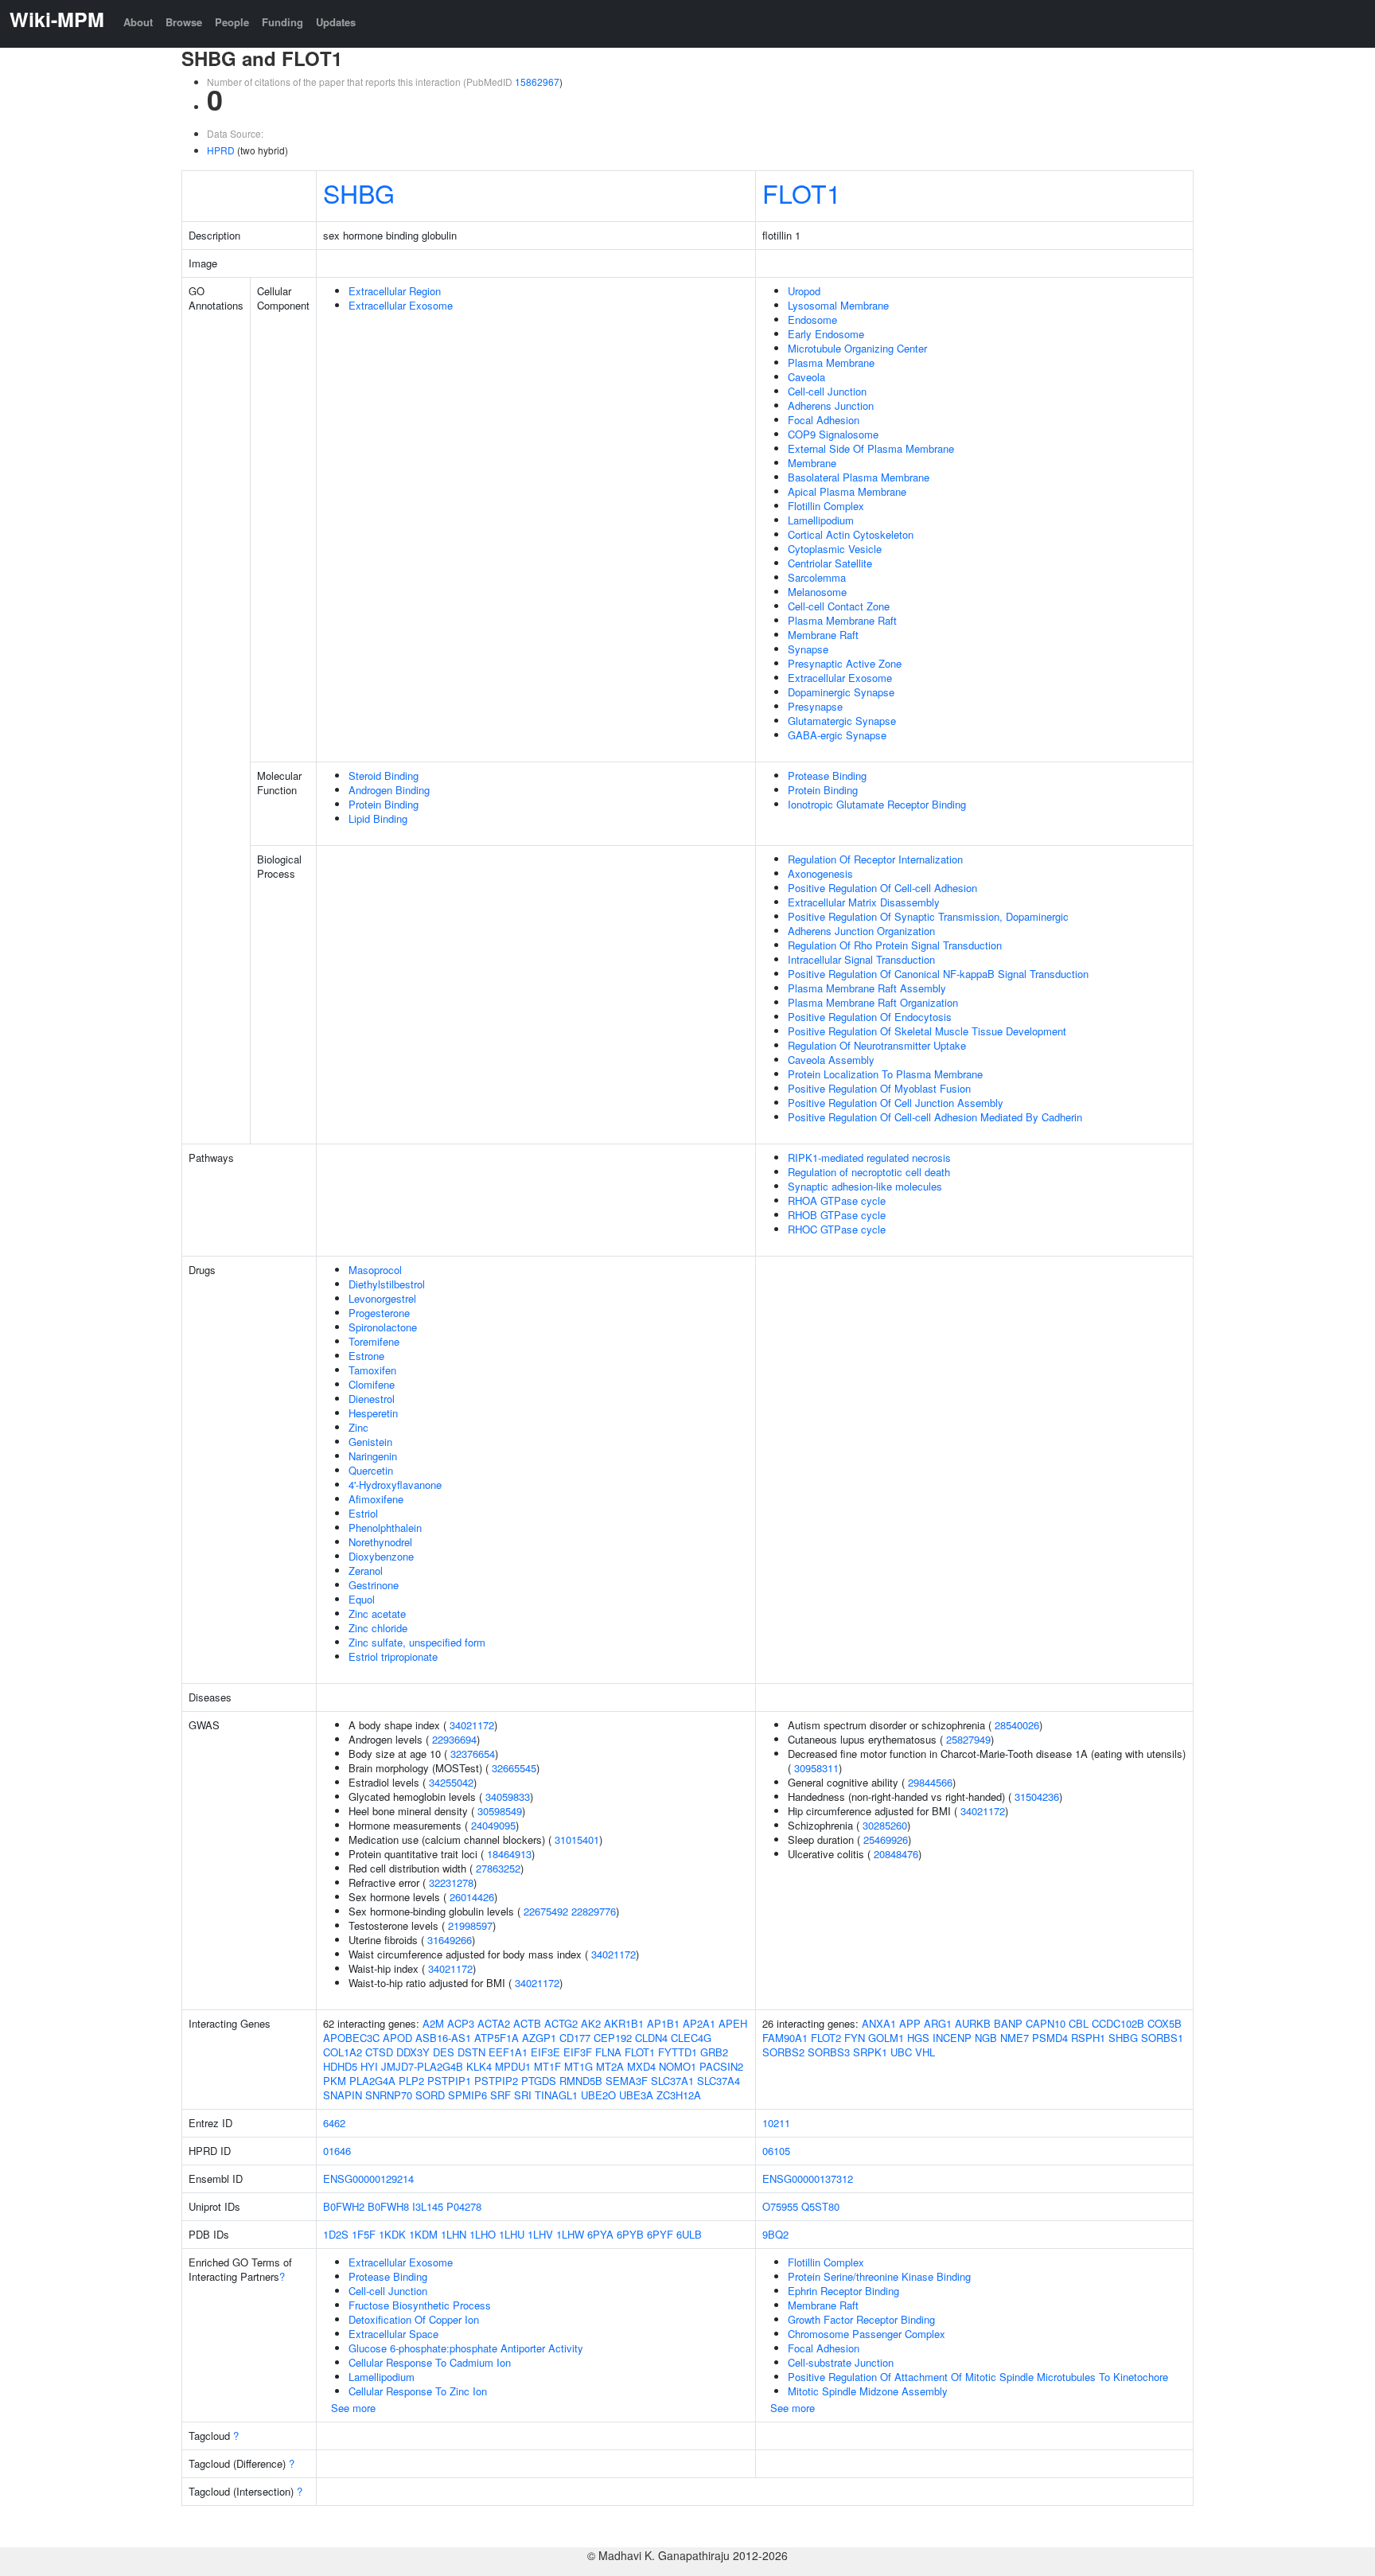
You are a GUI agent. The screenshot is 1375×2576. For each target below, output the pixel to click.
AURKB (973, 2023)
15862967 (537, 82)
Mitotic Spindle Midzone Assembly (868, 2391)
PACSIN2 (721, 2066)
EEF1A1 (508, 2052)
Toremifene (374, 1341)
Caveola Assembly (831, 1060)
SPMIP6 (467, 2095)
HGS (918, 2038)
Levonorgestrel (382, 1298)
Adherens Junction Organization (861, 931)
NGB (986, 2038)
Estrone (366, 1356)
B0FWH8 (388, 2206)
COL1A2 (343, 2052)
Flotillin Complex (826, 506)
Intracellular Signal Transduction (861, 959)
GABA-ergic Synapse (837, 735)
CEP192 (613, 2038)
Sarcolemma (817, 577)
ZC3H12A (679, 2095)
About (138, 22)
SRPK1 (870, 2052)
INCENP (952, 2038)
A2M (433, 2023)
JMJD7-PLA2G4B (422, 2066)
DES (444, 2052)
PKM (335, 2081)
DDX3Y (413, 2052)
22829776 (594, 1911)
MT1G (578, 2066)
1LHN (454, 2234)
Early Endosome (826, 334)
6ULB (689, 2234)
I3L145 (428, 2206)
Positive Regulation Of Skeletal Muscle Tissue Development (927, 1031)
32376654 (473, 1754)
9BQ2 (775, 2234)
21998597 (470, 1925)
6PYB (630, 2234)
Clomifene (372, 1384)
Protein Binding (384, 804)
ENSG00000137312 (808, 2178)
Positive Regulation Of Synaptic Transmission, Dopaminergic (928, 916)
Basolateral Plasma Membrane (859, 477)
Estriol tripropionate (393, 1656)
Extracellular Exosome (401, 305)
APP (910, 2023)
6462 (334, 2123)
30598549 (500, 1811)
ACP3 (461, 2023)
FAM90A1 (785, 2038)
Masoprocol (375, 1270)
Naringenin (373, 1456)
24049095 (493, 1825)
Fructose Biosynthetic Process (420, 2305)
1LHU (512, 2234)
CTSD (379, 2052)
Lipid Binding (378, 818)
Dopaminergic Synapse (841, 692)
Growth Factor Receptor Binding (861, 2319)
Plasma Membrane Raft (842, 620)
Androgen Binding (389, 790)
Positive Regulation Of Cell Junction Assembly (896, 1103)
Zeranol (366, 1571)
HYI (369, 2066)
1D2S (336, 2234)
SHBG (359, 193)
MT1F (547, 2066)
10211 (776, 2123)
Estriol (363, 1513)
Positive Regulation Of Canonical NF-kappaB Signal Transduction (938, 974)
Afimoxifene (376, 1499)
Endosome (812, 320)
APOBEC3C (351, 2038)
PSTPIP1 (449, 2081)
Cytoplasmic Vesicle (835, 549)
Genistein (370, 1442)
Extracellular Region (395, 291)
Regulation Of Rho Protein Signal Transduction (895, 945)
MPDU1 (513, 2066)
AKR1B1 (624, 2023)
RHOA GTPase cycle (837, 1200)
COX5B (1165, 2023)
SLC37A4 (719, 2081)
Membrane (812, 463)
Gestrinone (374, 1585)
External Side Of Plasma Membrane (871, 448)
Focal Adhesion (824, 420)
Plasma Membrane (831, 362)
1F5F (364, 2234)
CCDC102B (1118, 2023)
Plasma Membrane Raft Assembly (867, 988)
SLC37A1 (672, 2081)
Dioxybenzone (381, 1556)
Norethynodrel (380, 1542)
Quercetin (371, 1470)
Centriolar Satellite (830, 563)
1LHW (570, 2234)
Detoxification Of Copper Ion (414, 2319)
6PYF (660, 2234)
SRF (501, 2095)
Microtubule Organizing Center (857, 348)
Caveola (806, 377)
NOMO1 (678, 2066)
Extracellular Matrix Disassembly (864, 902)
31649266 (450, 1940)
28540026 (1017, 1725)
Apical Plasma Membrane (847, 491)
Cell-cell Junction (827, 391)
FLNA (608, 2052)
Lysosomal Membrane (838, 305)
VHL (925, 2052)
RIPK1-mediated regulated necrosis (869, 1157)
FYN (855, 2038)
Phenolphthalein (385, 1528)
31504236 (1037, 1797)
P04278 (464, 2206)
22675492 (546, 1911)
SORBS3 (829, 2052)
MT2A (610, 2066)
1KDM (423, 2234)
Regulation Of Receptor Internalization (875, 859)
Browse (184, 22)
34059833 (508, 1797)
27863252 (498, 1868)
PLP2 (411, 2081)
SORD (430, 2095)
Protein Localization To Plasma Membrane (885, 1074)
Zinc (358, 1427)
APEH (733, 2023)
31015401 (577, 1839)
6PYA (600, 2234)
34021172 (472, 1725)
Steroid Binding (384, 776)
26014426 (472, 1897)
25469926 (886, 1839)
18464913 (509, 1854)
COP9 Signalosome (833, 434)
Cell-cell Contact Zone (839, 606)
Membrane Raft (823, 635)
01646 (337, 2151)
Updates (336, 22)
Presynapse (815, 706)
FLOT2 (826, 2038)
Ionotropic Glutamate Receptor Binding (877, 804)
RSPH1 (1088, 2038)
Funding (282, 22)
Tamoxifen (372, 1370)
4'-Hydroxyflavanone (395, 1485)
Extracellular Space (393, 2334)
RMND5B (581, 2081)
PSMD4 (1050, 2038)
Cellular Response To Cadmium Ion (430, 2362)
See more (353, 2408)
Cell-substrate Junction (841, 2362)
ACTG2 (561, 2023)
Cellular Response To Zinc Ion (418, 2391)
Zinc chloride (378, 1628)
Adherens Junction (831, 405)
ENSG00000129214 (368, 2178)
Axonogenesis (820, 873)
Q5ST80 (820, 2206)
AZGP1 (539, 2038)
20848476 (896, 1854)
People (232, 22)
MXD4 (641, 2066)
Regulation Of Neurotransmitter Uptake (877, 1045)
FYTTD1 (678, 2052)
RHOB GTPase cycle (837, 1215)
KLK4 (479, 2066)
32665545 (514, 1768)
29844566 (930, 1782)
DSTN (471, 2052)
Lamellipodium (821, 520)
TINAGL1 (556, 2095)
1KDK (392, 2234)
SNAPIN (343, 2095)
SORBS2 (783, 2052)
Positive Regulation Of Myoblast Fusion (879, 1088)
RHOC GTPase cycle (837, 1229)
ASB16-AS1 (443, 2038)
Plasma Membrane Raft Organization (873, 1002)
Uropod (804, 291)
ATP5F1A (497, 2038)
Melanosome (817, 592)
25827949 (968, 1739)
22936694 (454, 1739)
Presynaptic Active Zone (845, 663)
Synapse (808, 649)
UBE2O (598, 2095)
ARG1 (938, 2023)
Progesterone (379, 1313)
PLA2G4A (372, 2081)
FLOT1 (802, 193)
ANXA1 (879, 2023)
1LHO (483, 2234)
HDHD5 (340, 2066)
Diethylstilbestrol (387, 1284)
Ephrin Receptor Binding (843, 2291)
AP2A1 (699, 2023)
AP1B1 (663, 2023)
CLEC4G (691, 2038)
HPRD (221, 150)
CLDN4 (651, 2038)
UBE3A (636, 2095)
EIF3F (578, 2052)
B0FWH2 (344, 2206)
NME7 (1015, 2038)
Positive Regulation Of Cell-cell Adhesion (882, 888)
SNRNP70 (389, 2095)
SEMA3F (627, 2081)
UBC (901, 2052)
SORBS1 (1162, 2038)
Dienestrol (372, 1399)
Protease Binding (827, 776)
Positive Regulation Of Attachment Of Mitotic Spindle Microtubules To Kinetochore (978, 2377)
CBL (1079, 2023)
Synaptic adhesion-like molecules (865, 1186)
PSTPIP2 (496, 2081)
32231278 (451, 1882)
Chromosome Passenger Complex (867, 2334)
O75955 (780, 2206)
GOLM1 (886, 2038)
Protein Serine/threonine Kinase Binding (879, 2276)
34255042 (451, 1782)
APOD (397, 2038)
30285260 (885, 1825)
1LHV (540, 2234)
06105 (776, 2151)
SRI (523, 2095)
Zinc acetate (377, 1613)
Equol (362, 1599)
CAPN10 (1046, 2023)
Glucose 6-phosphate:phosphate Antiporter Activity (466, 2348)
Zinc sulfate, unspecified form (417, 1642)
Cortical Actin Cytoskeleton (851, 534)
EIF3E (545, 2052)
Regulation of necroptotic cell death (869, 1172)
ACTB (527, 2023)
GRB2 (714, 2052)
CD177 (575, 2038)
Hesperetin (373, 1413)
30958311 (816, 1768)
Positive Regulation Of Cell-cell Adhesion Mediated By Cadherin (935, 1117)
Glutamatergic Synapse (842, 721)
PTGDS (539, 2081)
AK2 (591, 2023)
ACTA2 (494, 2023)
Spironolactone (383, 1327)
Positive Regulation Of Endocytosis (870, 1017)
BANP (1008, 2023)
